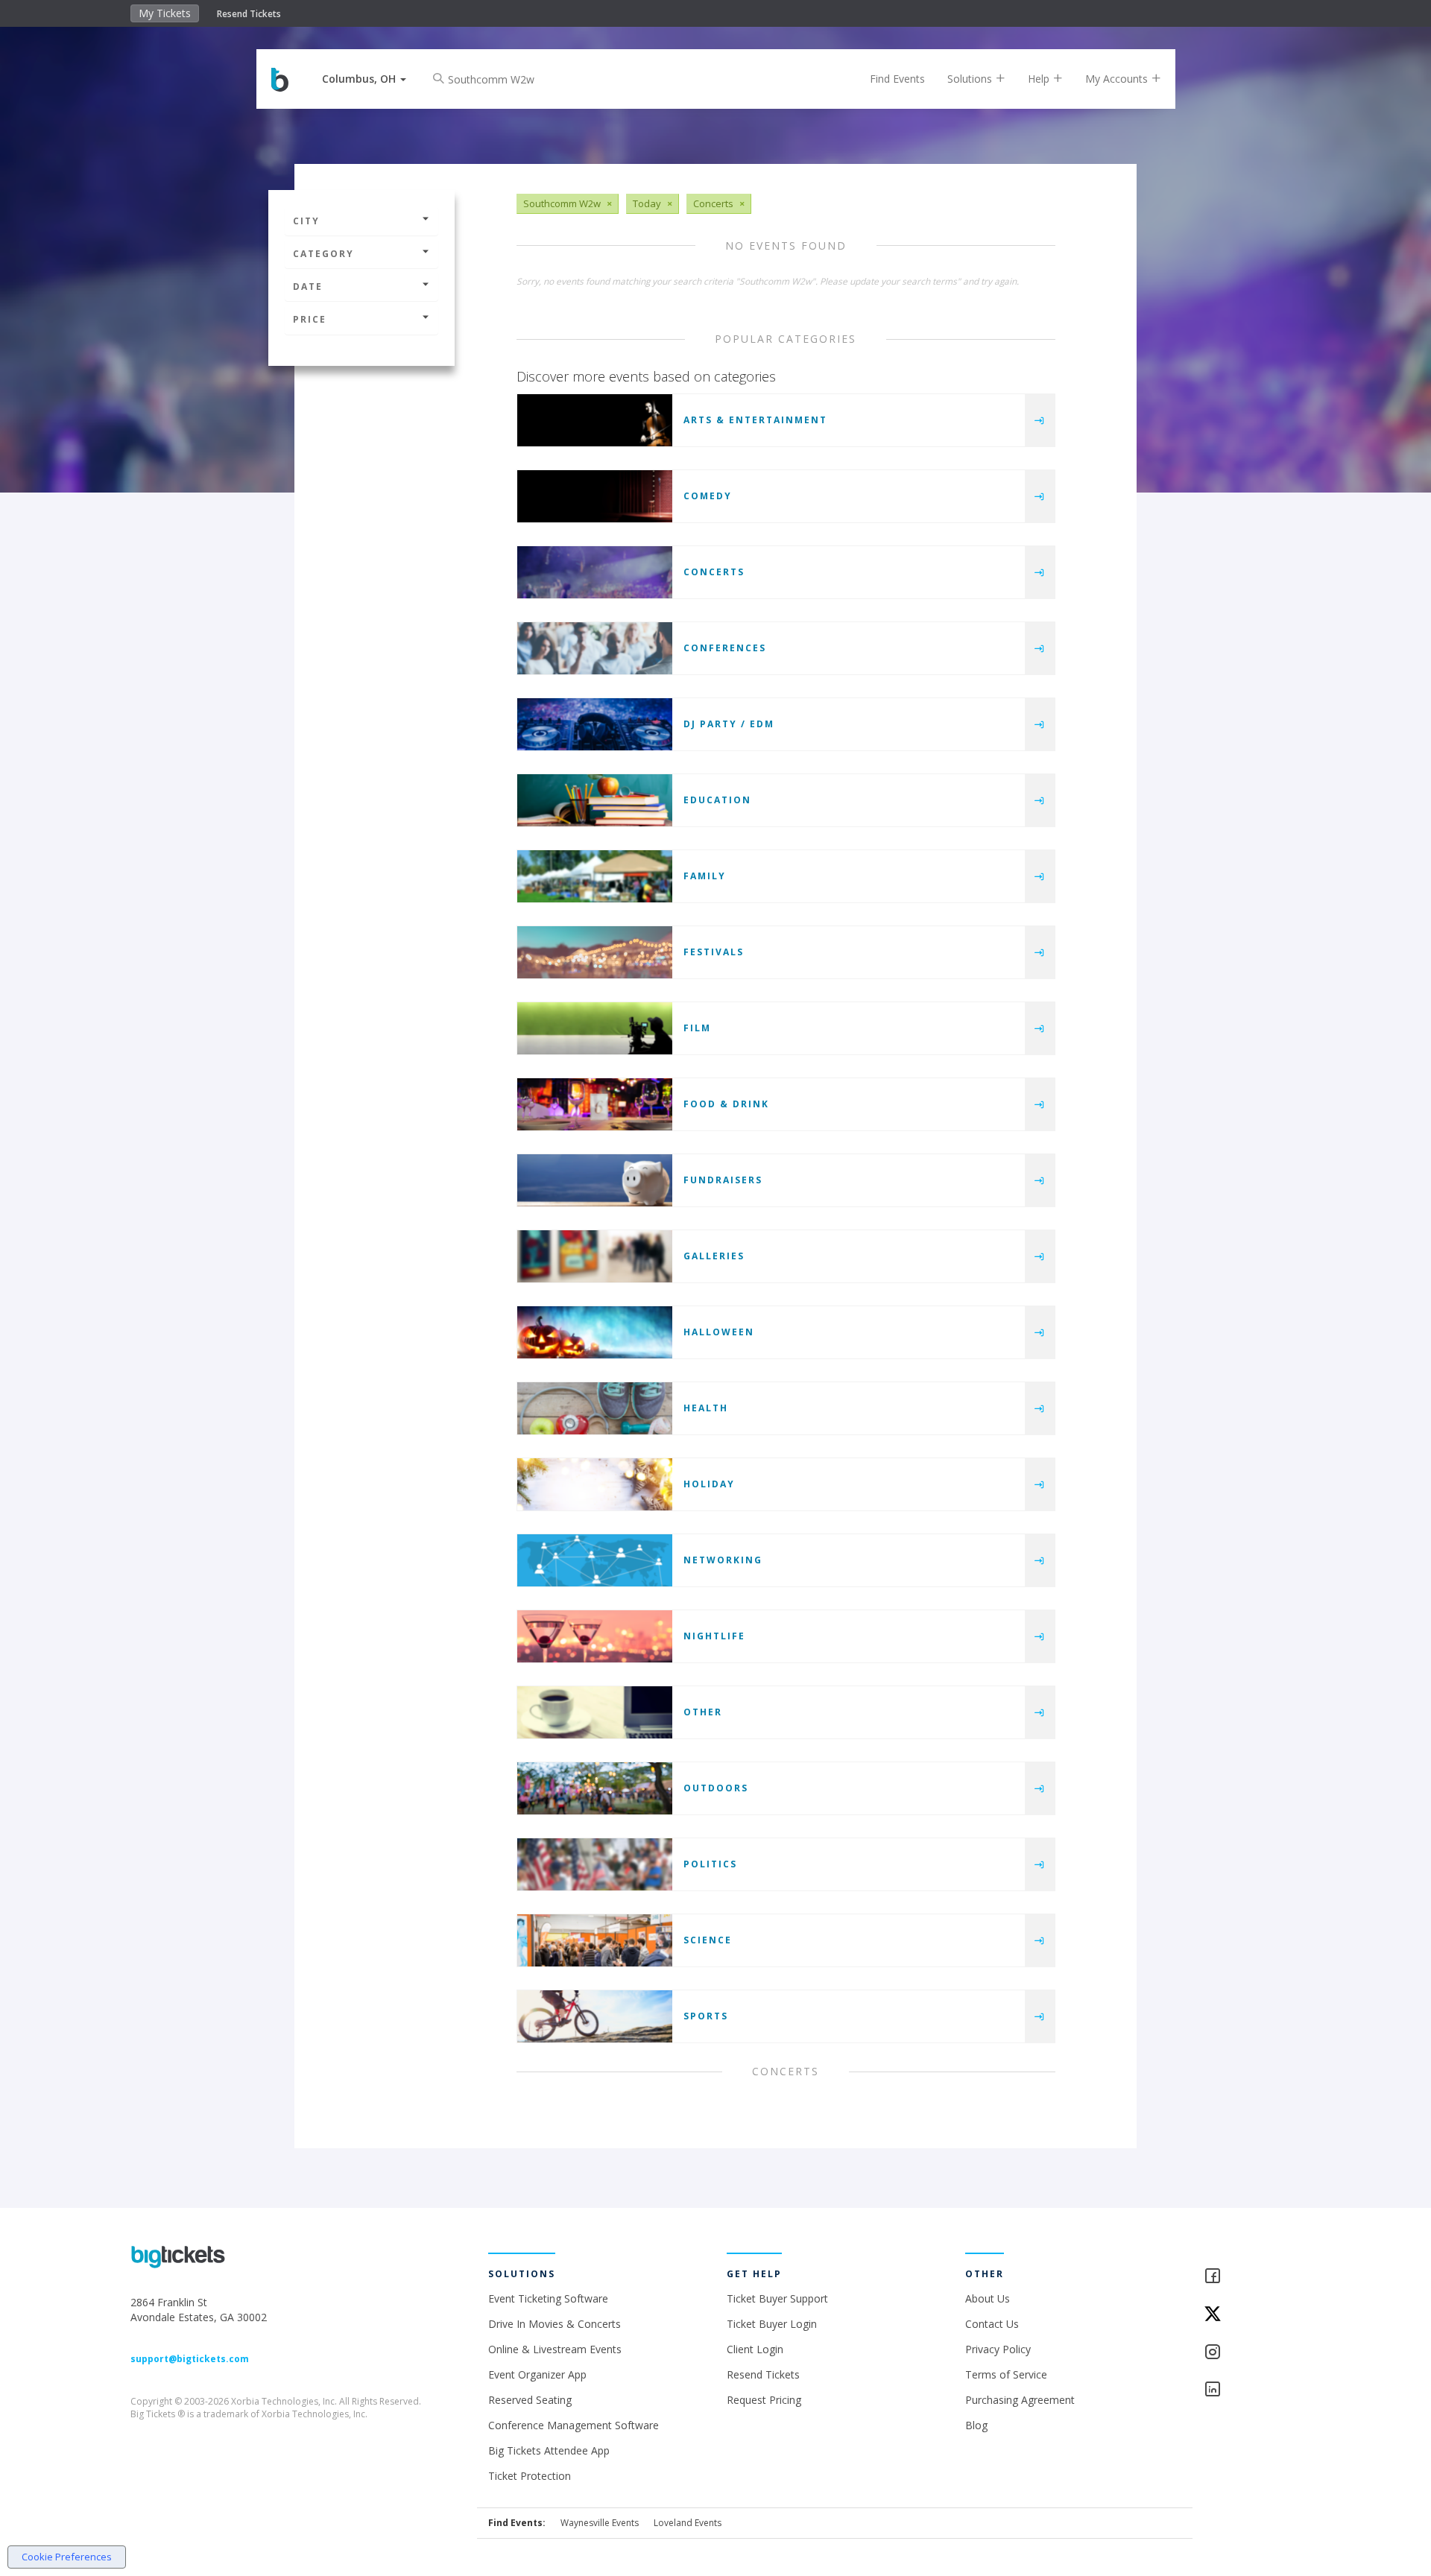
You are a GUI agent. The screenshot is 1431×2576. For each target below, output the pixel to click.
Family (705, 876)
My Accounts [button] (1118, 79)
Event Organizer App (537, 2374)
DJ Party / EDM (729, 724)
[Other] (595, 1712)
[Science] (595, 1940)
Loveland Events (688, 2523)
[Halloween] (595, 1332)
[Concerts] (595, 572)
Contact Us (992, 2324)
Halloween (719, 1332)
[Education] (595, 800)
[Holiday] (595, 1484)
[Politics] (595, 1864)
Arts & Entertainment (755, 420)
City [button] (306, 221)
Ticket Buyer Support (777, 2298)
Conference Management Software (574, 2425)
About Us (988, 2298)
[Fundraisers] (595, 1180)
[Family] (595, 876)
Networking (723, 1560)
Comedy (708, 496)
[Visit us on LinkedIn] (1252, 2390)
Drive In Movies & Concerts (555, 2324)
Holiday (709, 1484)
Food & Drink (726, 1104)
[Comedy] (595, 496)
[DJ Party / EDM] (595, 724)
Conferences (725, 648)
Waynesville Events (600, 2523)
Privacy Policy (998, 2349)
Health (706, 1408)
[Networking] (595, 1560)
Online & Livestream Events (555, 2349)
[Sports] (595, 2016)
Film (697, 1028)
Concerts (714, 572)
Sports (706, 2016)
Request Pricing (764, 2400)
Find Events (897, 79)
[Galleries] (595, 1256)
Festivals (714, 952)
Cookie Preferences (67, 2557)
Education (717, 800)
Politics (710, 1864)
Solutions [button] (971, 79)
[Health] (595, 1408)
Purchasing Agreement (1020, 2400)
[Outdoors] (595, 1788)
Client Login (755, 2349)
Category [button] (323, 254)
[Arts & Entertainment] (595, 420)
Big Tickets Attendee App (549, 2450)
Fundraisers (723, 1180)
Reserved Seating (530, 2400)
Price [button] (310, 319)
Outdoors (716, 1788)
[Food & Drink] (595, 1104)
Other (703, 1712)
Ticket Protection (530, 2476)
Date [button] (308, 287)
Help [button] (1040, 79)
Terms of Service (1006, 2374)
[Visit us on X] (1252, 2315)
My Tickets (165, 13)
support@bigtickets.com (190, 2359)
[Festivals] (595, 952)
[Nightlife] (595, 1636)
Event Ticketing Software (548, 2298)
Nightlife (714, 1636)
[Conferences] (595, 648)
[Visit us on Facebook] (1252, 2277)
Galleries (714, 1256)
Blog (976, 2425)
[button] (364, 79)
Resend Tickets (249, 14)
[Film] (595, 1028)
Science (708, 1940)
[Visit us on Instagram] (1252, 2353)
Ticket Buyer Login (772, 2324)
